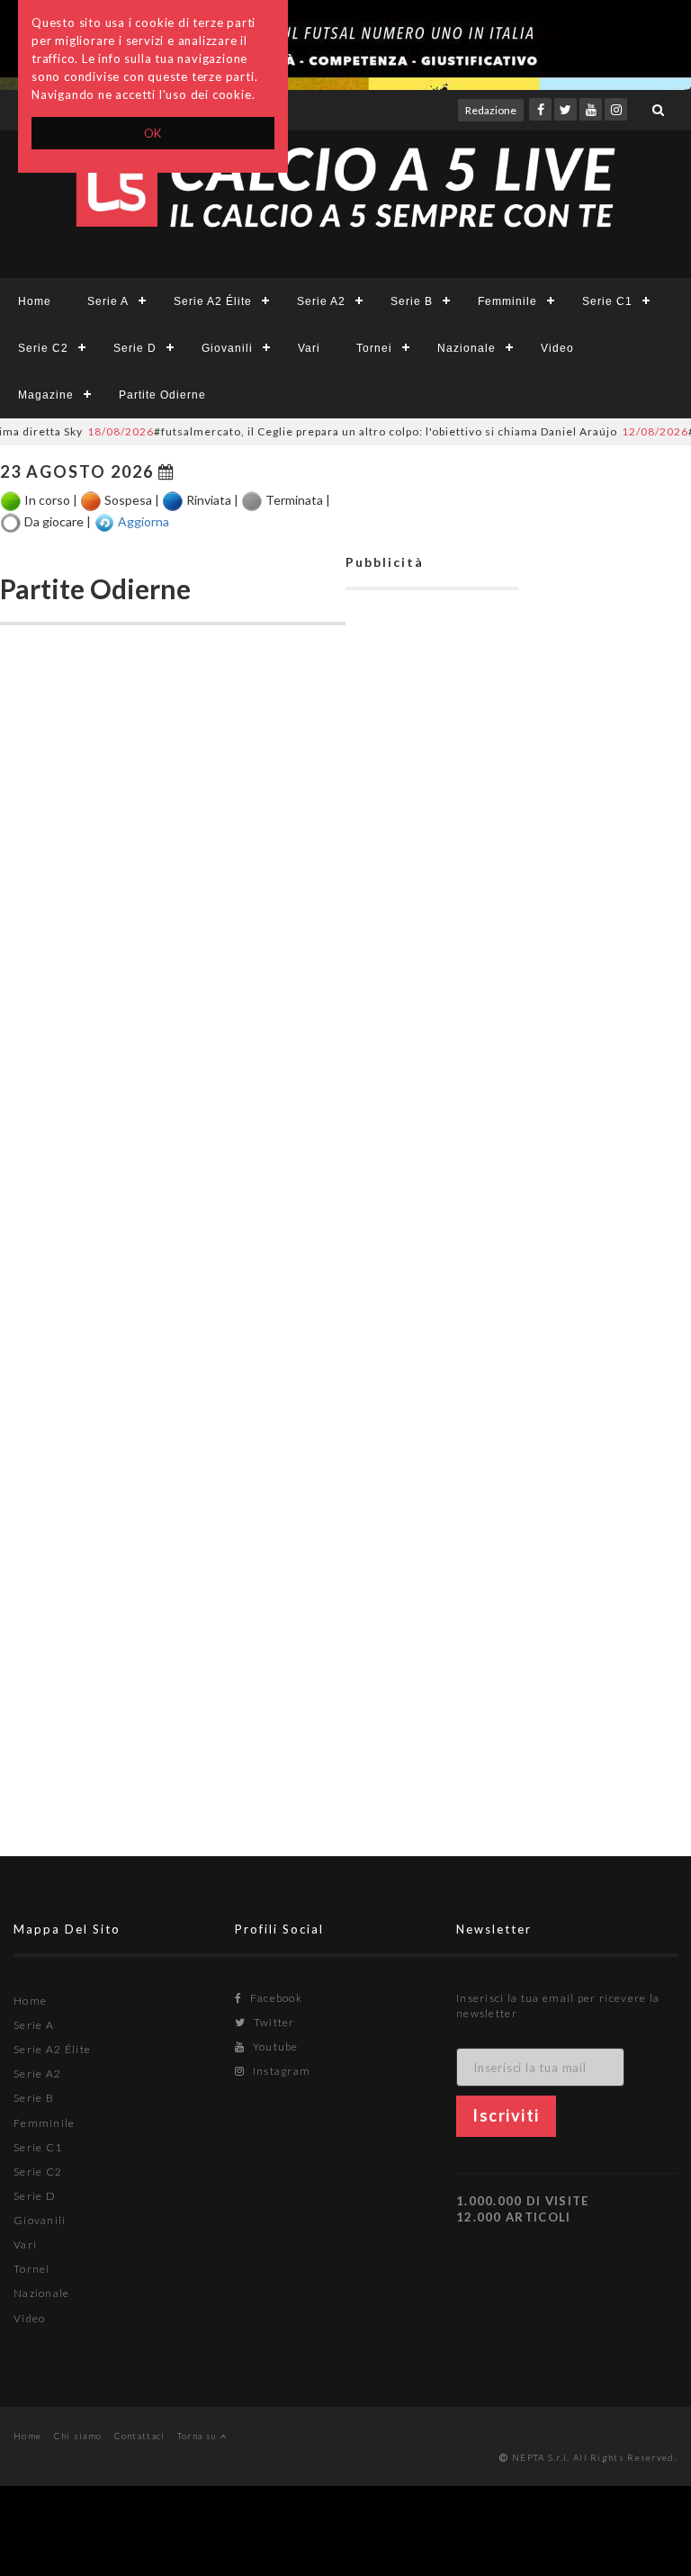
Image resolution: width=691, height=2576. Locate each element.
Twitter (272, 2022)
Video (557, 348)
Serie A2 (321, 301)
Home (35, 301)
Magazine (46, 395)
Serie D (135, 348)
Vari (309, 348)
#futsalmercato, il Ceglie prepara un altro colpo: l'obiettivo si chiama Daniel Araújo (333, 431)
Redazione (491, 110)
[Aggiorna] (104, 523)
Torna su (199, 2436)
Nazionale (467, 348)
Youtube (274, 2046)
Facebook (274, 1998)
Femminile (507, 301)
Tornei (374, 348)
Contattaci (140, 2436)
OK (153, 133)
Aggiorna (144, 521)
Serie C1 (607, 301)
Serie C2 (43, 348)
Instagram (280, 2071)
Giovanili (227, 348)
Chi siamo (78, 2436)
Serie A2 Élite (213, 301)
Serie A (108, 301)
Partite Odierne (162, 395)
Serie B (412, 301)
